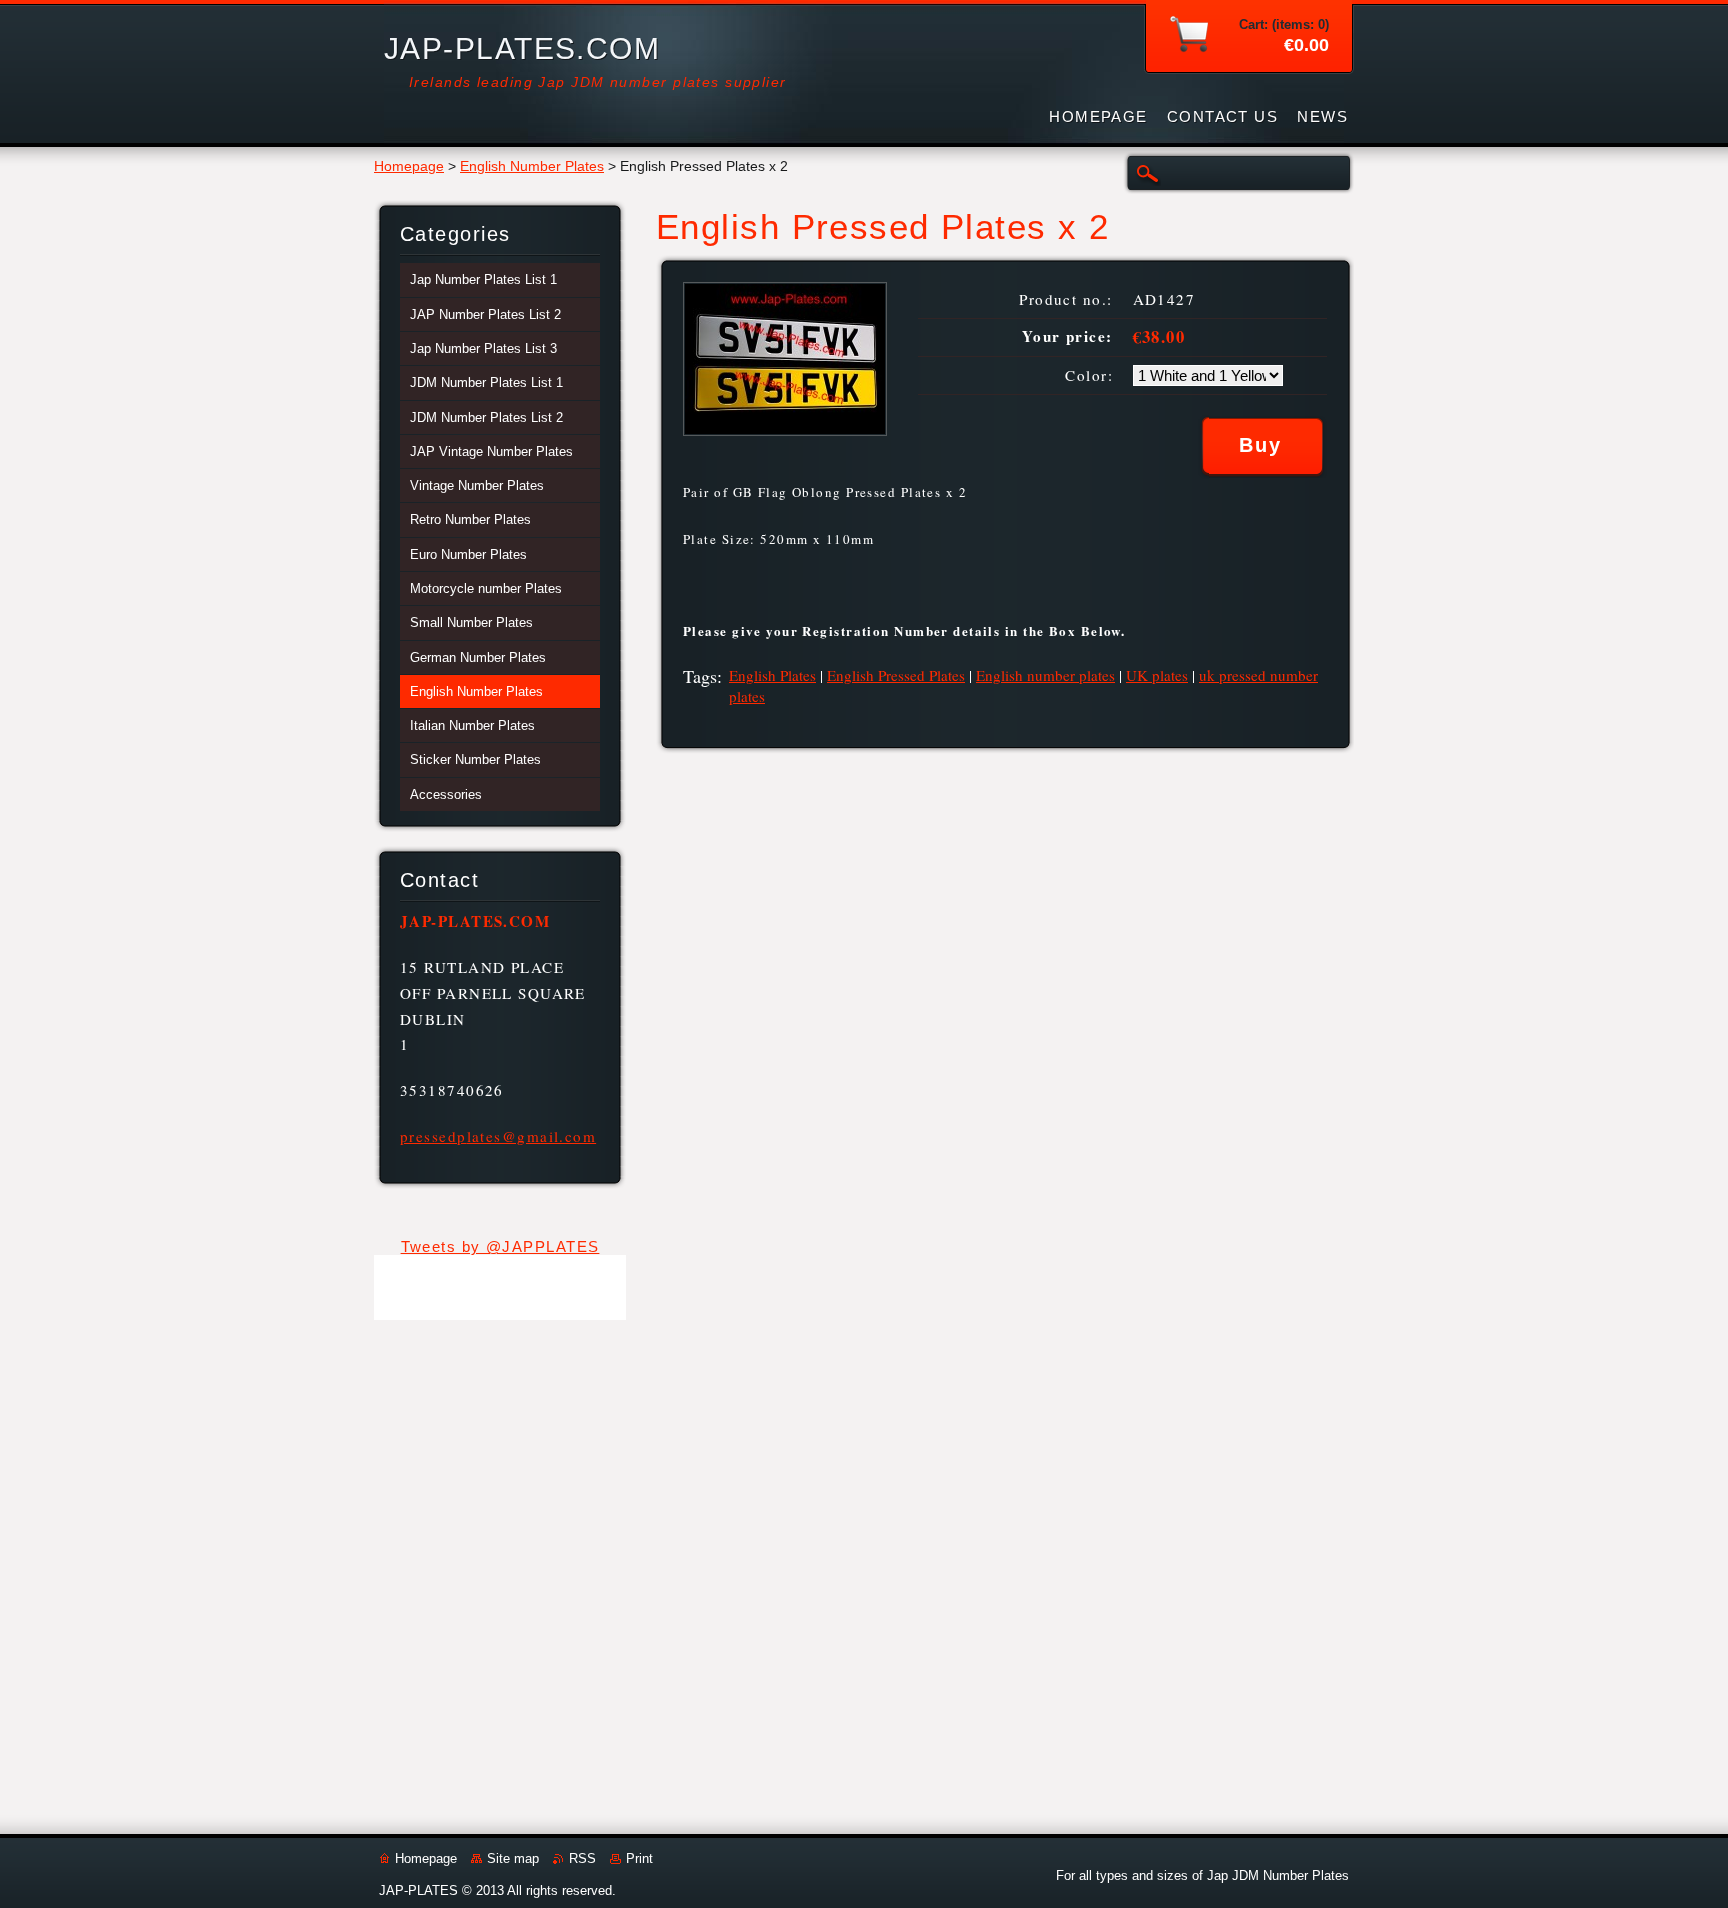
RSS (582, 1858)
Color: (1089, 375)
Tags (700, 676)
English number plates (1045, 675)
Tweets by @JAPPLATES (500, 1246)
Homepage (409, 166)
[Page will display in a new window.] (785, 430)
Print (639, 1858)
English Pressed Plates (896, 675)
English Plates (772, 675)
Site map (513, 1858)
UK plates (1157, 675)
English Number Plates (532, 166)
